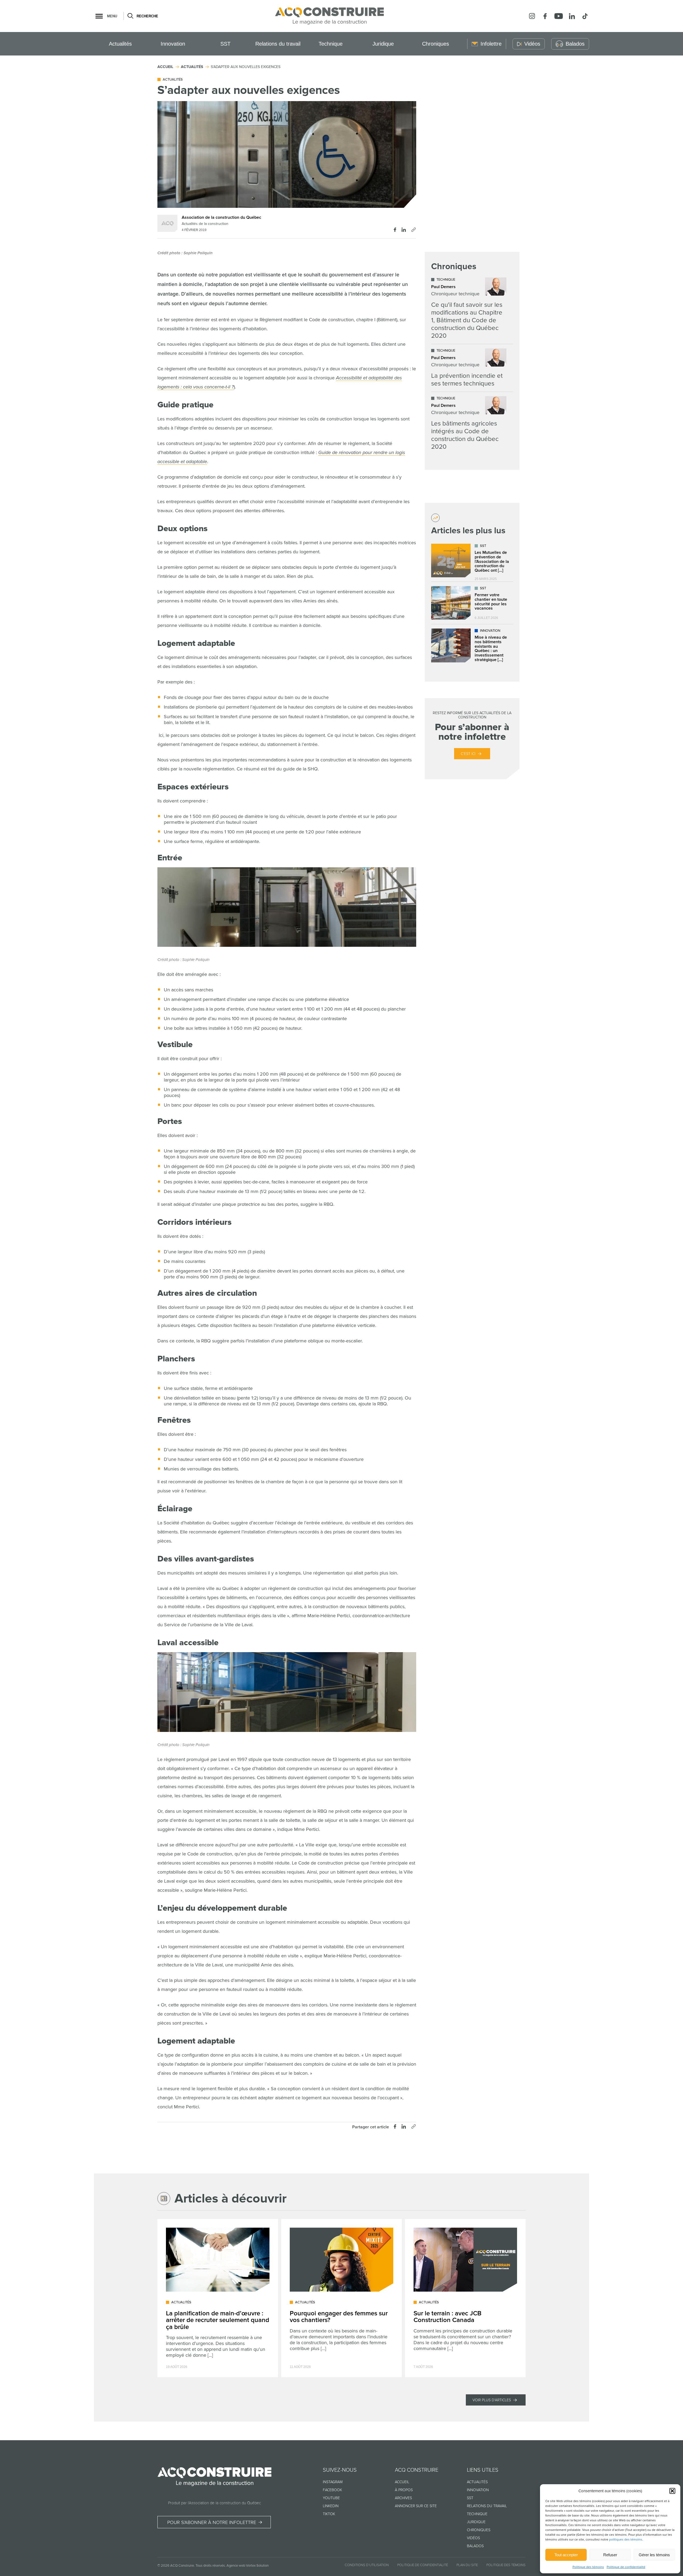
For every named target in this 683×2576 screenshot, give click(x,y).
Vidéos (473, 2538)
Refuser (610, 2555)
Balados (475, 2546)
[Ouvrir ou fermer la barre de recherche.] (130, 16)
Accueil (402, 2482)
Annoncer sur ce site (416, 2506)
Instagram (333, 2482)
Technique (331, 44)
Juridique (383, 44)
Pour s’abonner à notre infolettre (212, 2522)
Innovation (173, 44)
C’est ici (468, 754)
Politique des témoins (588, 2567)
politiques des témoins (626, 2540)
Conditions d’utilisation (367, 2565)
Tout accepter (566, 2555)
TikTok (329, 2514)
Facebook (332, 2490)
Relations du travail (278, 44)
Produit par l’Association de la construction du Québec (215, 2503)
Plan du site (467, 2565)
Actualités (120, 44)
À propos (404, 2490)
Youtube (331, 2498)
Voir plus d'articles (492, 2400)
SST (225, 44)
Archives (403, 2498)
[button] (672, 2491)
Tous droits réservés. (211, 2566)
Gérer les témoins (654, 2555)
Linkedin (331, 2506)
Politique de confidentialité (626, 2567)
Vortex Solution (257, 2566)
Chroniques (436, 44)
